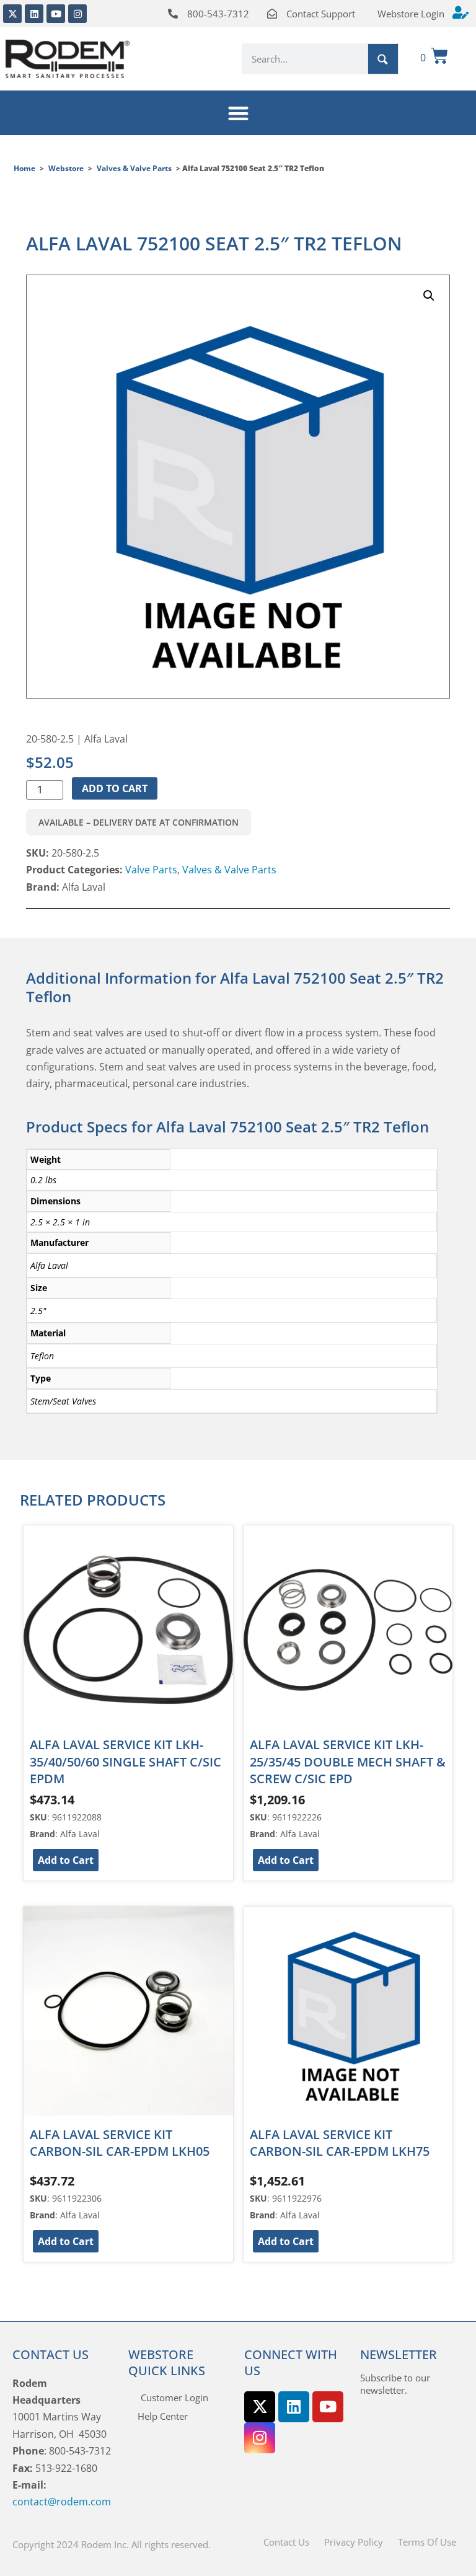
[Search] (383, 59)
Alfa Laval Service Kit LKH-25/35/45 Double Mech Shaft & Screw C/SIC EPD (348, 1762)
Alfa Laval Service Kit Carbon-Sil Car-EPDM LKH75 (340, 2143)
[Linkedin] (34, 14)
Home (24, 168)
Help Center (163, 2416)
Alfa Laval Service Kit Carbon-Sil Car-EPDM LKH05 (120, 2143)
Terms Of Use (427, 2542)
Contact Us (286, 2542)
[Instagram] (77, 14)
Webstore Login (411, 14)
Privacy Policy (354, 2542)
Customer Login (174, 2397)
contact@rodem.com (62, 2502)
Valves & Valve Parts (134, 168)
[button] (238, 113)
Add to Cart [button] (66, 1860)
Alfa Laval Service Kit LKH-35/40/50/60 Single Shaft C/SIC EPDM (126, 1762)
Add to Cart (115, 788)
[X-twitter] (12, 14)
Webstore (66, 168)
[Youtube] (56, 14)
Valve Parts (151, 870)
